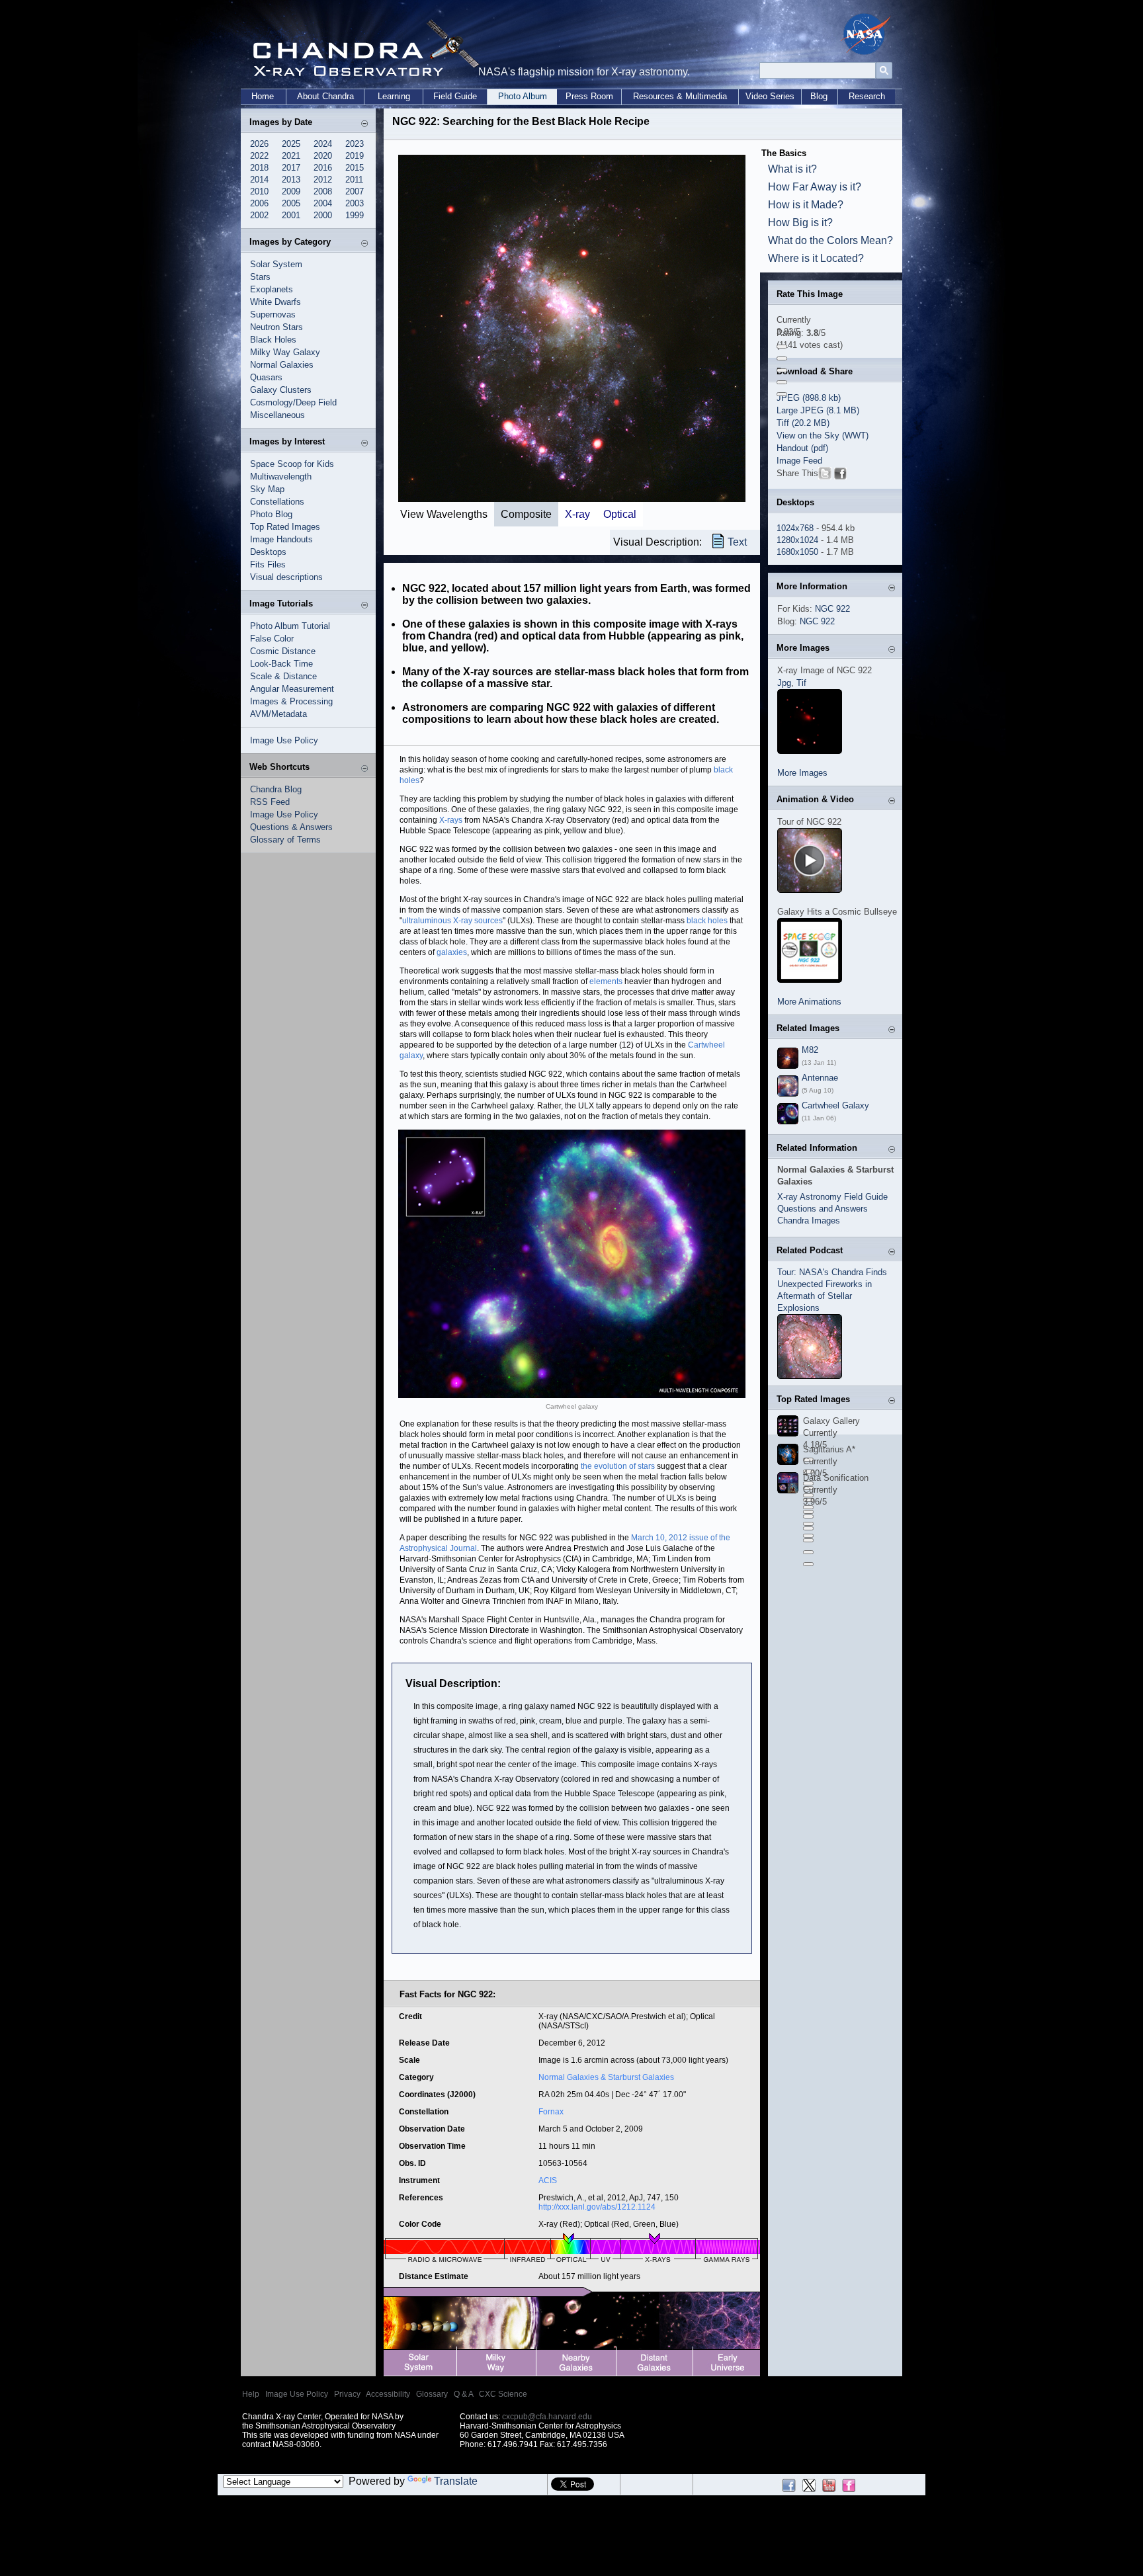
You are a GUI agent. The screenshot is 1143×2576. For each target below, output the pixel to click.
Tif (801, 683)
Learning (394, 96)
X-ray (577, 514)
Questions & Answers (291, 827)
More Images (802, 773)
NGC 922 (832, 609)
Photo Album (523, 96)
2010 (259, 191)
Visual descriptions (286, 577)
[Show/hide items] (364, 123)
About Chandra (325, 96)
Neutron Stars (276, 327)
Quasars (266, 377)
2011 (354, 180)
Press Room (589, 96)
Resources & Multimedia (680, 96)
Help (251, 2394)
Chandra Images (809, 1221)
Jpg (784, 683)
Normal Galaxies (282, 365)
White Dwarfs (275, 302)
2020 (323, 156)
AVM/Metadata (278, 714)
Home (263, 96)
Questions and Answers (823, 1209)
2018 (259, 168)
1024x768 (795, 528)
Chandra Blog (276, 789)
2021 (291, 156)
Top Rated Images (285, 527)
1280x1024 (797, 540)
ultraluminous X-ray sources (452, 921)
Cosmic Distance (283, 651)
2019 (355, 156)
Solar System (276, 264)
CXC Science (503, 2394)
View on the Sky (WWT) (823, 436)
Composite (526, 514)
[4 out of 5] (782, 382)
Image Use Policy (284, 740)
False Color (272, 639)
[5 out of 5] (782, 394)
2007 (355, 191)
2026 (259, 144)
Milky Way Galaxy (285, 352)
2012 (323, 180)
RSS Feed (270, 802)
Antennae (820, 1078)
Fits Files (268, 564)
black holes (707, 921)
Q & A (463, 2394)
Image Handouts (281, 539)
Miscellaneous (277, 415)
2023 (355, 144)
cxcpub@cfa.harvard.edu (547, 2417)
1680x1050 (797, 552)
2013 (291, 180)
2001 (291, 215)
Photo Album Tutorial (290, 626)
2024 (323, 144)
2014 (259, 180)
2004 (323, 203)
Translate (456, 2481)
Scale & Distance (283, 676)
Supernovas (273, 314)
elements (606, 981)
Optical (620, 514)
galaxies (452, 952)
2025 (291, 144)
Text (737, 542)
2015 (355, 168)
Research (867, 96)
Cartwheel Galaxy (835, 1105)
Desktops (268, 552)
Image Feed (799, 461)
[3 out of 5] (782, 370)
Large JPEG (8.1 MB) (818, 410)
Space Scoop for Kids (292, 464)
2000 (323, 215)
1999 (355, 215)
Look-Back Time (281, 664)
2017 (291, 168)
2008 (323, 191)
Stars (260, 277)
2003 (355, 203)
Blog (819, 96)
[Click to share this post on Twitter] (825, 476)
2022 (259, 156)
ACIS (548, 2181)
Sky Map (267, 489)
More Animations (809, 1002)
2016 (323, 168)
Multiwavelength (281, 477)
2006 (259, 203)
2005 (291, 203)
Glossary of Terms (285, 840)
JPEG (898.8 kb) (809, 398)
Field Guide (455, 96)
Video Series (770, 96)
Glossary (432, 2394)
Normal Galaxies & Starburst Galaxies (606, 2077)
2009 (291, 191)
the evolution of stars (619, 1466)
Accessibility (388, 2394)
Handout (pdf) (802, 448)
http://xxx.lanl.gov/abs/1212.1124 (597, 2207)
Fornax (551, 2112)
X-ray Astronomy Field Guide (832, 1197)
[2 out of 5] (782, 358)
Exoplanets (272, 289)
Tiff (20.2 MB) (803, 423)
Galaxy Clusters (281, 390)
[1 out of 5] (782, 347)
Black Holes (273, 340)
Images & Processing (291, 701)
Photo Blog (271, 514)
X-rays (451, 820)
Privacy (347, 2394)
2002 (259, 215)
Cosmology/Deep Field (293, 402)
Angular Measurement (292, 689)
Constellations (277, 502)
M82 (810, 1050)
